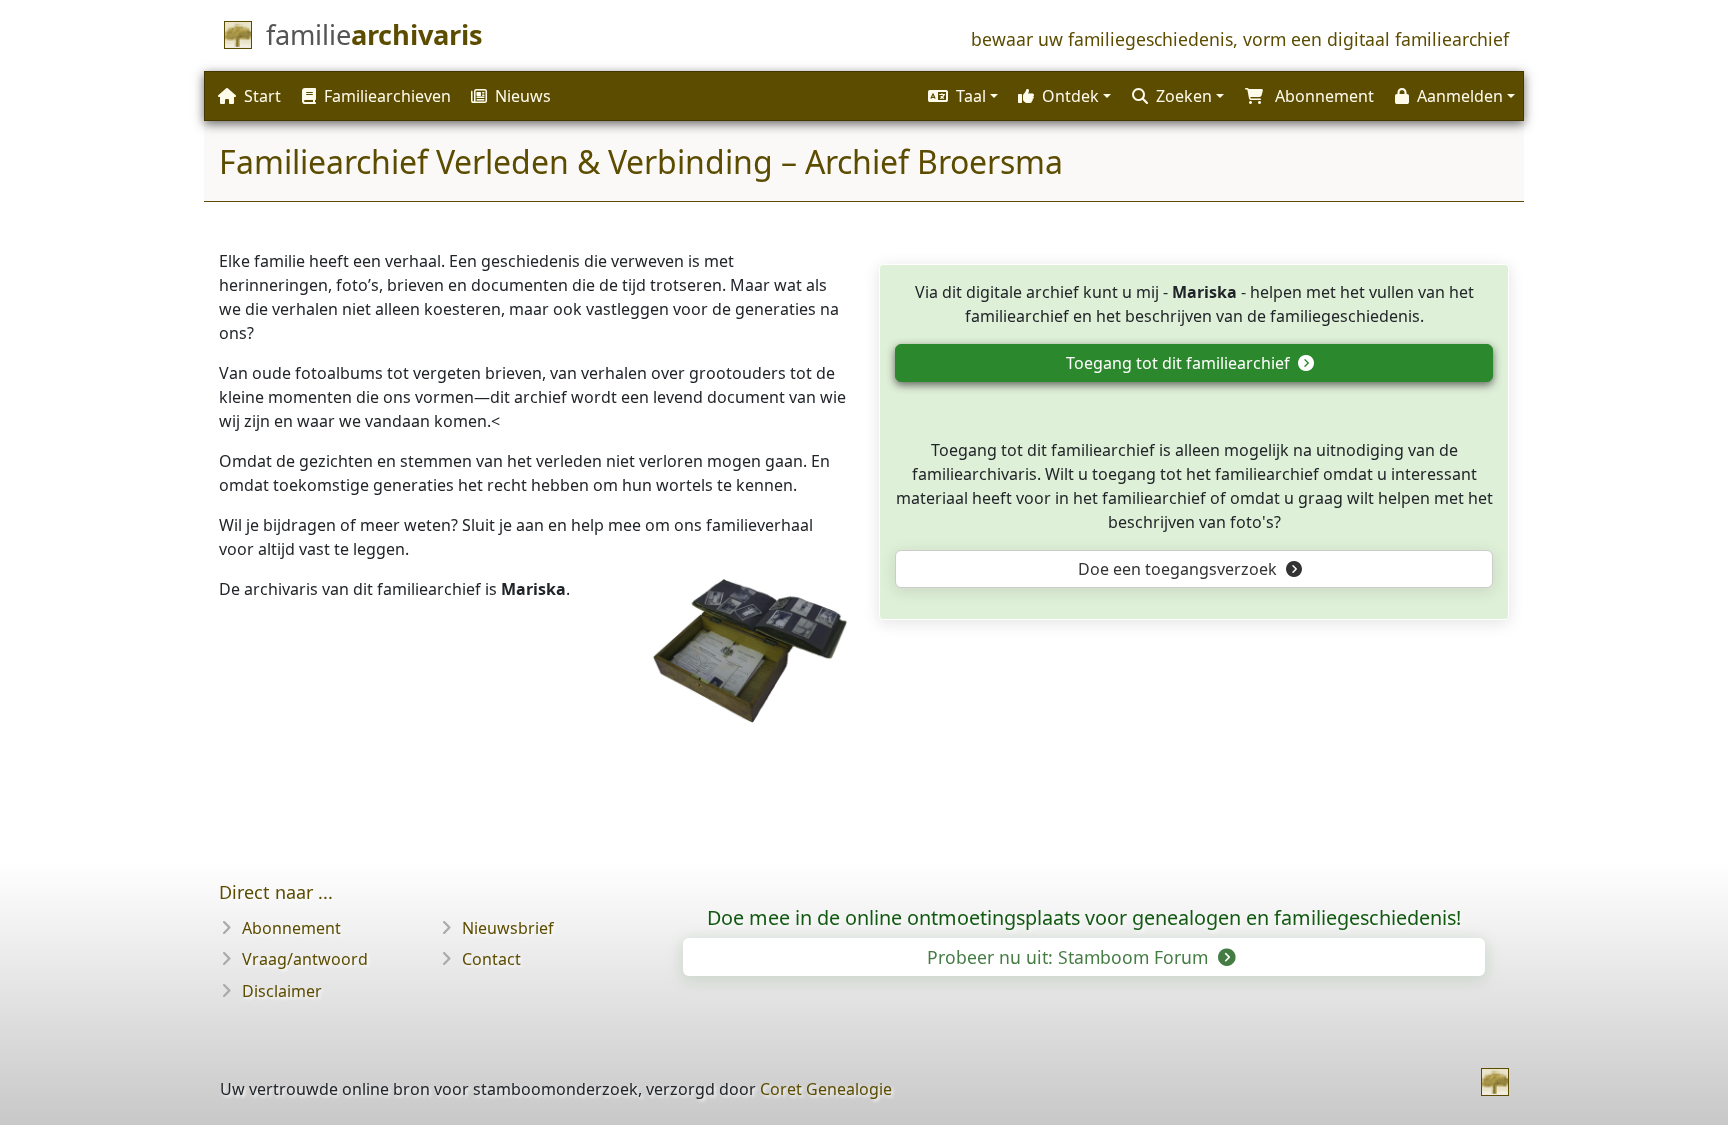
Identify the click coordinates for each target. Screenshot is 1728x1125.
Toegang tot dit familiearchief (1180, 363)
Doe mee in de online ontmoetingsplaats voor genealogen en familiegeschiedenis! (1084, 917)
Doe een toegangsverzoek (1179, 569)
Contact (491, 959)
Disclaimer (282, 991)
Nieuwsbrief (508, 928)
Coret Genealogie (826, 1089)
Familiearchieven (387, 96)
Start (262, 96)
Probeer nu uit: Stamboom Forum (1070, 957)
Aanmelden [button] (1460, 96)
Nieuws (523, 96)
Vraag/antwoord (305, 959)
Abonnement (291, 928)
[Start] (1495, 1082)
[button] (960, 96)
